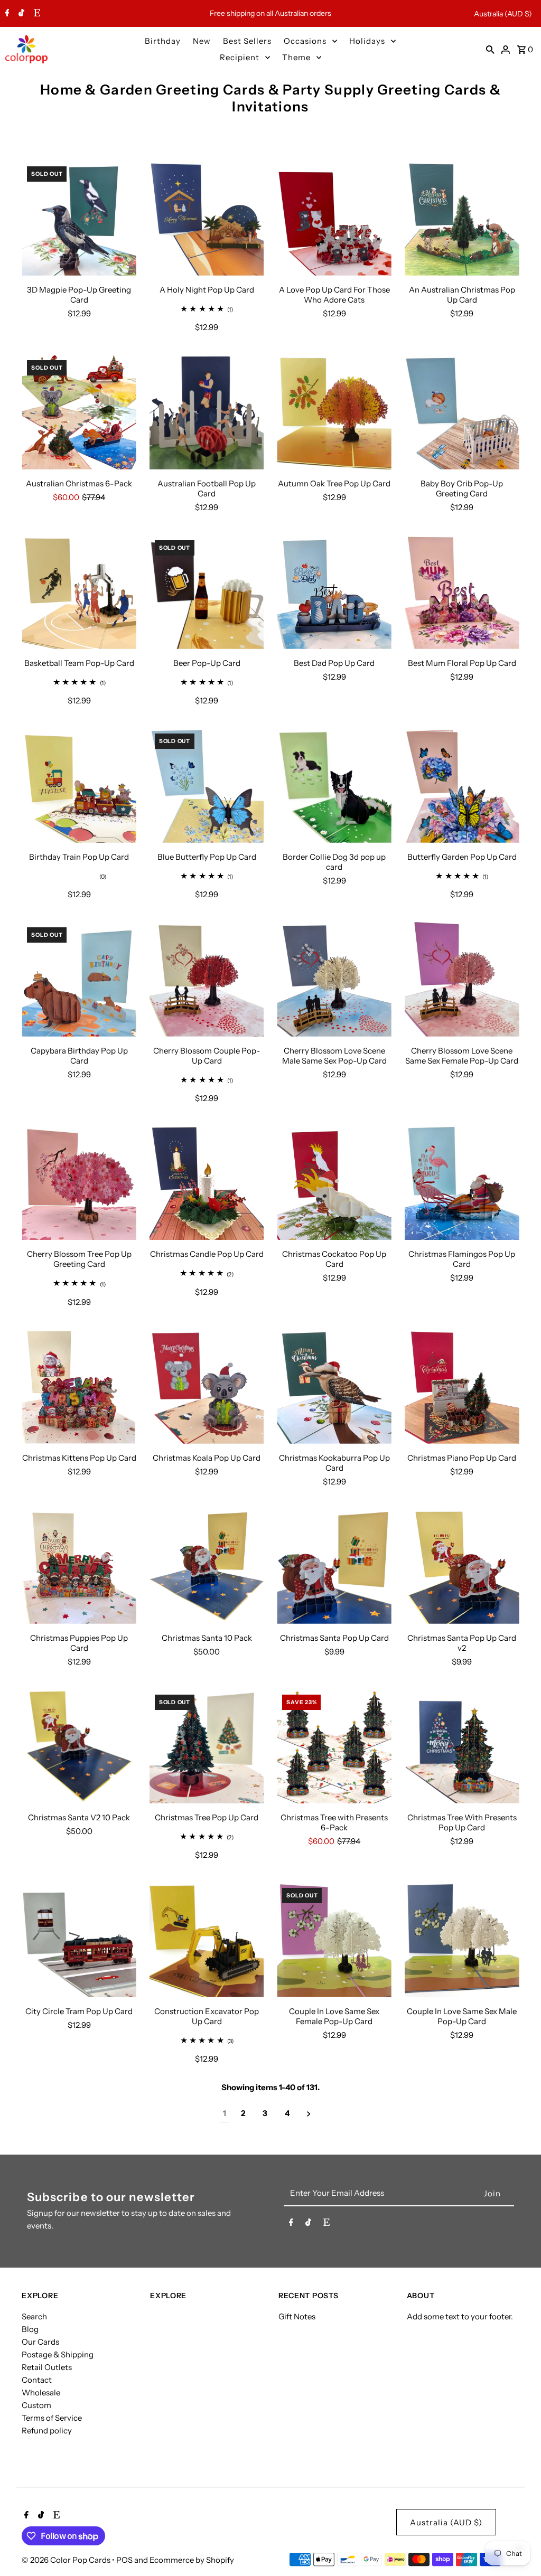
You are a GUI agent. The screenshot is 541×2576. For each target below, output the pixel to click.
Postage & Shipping (58, 2354)
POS (124, 2560)
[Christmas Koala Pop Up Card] (207, 1387)
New (202, 41)
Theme (296, 57)
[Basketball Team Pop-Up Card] (79, 592)
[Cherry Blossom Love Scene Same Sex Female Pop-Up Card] (462, 979)
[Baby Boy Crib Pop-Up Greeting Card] (462, 412)
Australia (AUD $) (503, 14)
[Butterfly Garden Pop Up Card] (462, 786)
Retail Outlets (47, 2367)
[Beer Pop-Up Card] (207, 592)
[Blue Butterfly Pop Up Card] (207, 786)
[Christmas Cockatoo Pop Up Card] (334, 1183)
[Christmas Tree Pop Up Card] (207, 1747)
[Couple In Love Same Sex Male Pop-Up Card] (462, 1940)
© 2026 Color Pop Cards (67, 2560)
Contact (37, 2380)
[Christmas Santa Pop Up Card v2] (462, 1567)
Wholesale (41, 2392)
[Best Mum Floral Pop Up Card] (462, 592)
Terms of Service (52, 2418)
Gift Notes (297, 2316)
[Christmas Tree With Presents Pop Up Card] (462, 1747)
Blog (30, 2329)
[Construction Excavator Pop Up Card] (207, 1940)
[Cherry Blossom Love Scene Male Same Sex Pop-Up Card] (334, 979)
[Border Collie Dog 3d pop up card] (334, 786)
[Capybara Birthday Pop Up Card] (79, 979)
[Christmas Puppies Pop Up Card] (79, 1567)
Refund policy (47, 2431)
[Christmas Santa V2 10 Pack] (79, 1747)
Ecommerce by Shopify (192, 2560)
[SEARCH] (490, 49)
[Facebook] (6, 14)
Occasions (305, 41)
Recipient (240, 57)
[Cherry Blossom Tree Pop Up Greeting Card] (79, 1183)
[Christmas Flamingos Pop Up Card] (462, 1183)
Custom (36, 2405)
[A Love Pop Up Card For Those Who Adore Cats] (334, 218)
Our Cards (40, 2342)
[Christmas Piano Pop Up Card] (462, 1387)
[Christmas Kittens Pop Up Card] (79, 1387)
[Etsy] (36, 14)
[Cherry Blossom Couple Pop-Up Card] (207, 979)
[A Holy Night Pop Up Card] (207, 218)
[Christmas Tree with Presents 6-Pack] (334, 1747)
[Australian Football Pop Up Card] (207, 412)
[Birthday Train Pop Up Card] (79, 786)
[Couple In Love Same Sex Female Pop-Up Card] (334, 1940)
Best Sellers (247, 41)
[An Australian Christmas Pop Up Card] (462, 218)
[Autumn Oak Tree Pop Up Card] (334, 412)
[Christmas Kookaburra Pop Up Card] (334, 1387)
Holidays (367, 41)
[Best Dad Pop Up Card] (334, 592)
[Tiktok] (20, 14)
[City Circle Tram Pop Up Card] (79, 1940)
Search (34, 2316)
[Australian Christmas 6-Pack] (79, 412)
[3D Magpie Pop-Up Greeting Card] (79, 218)
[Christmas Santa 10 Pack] (207, 1567)
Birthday (163, 41)
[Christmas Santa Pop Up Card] (334, 1567)
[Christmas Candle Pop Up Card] (207, 1183)
